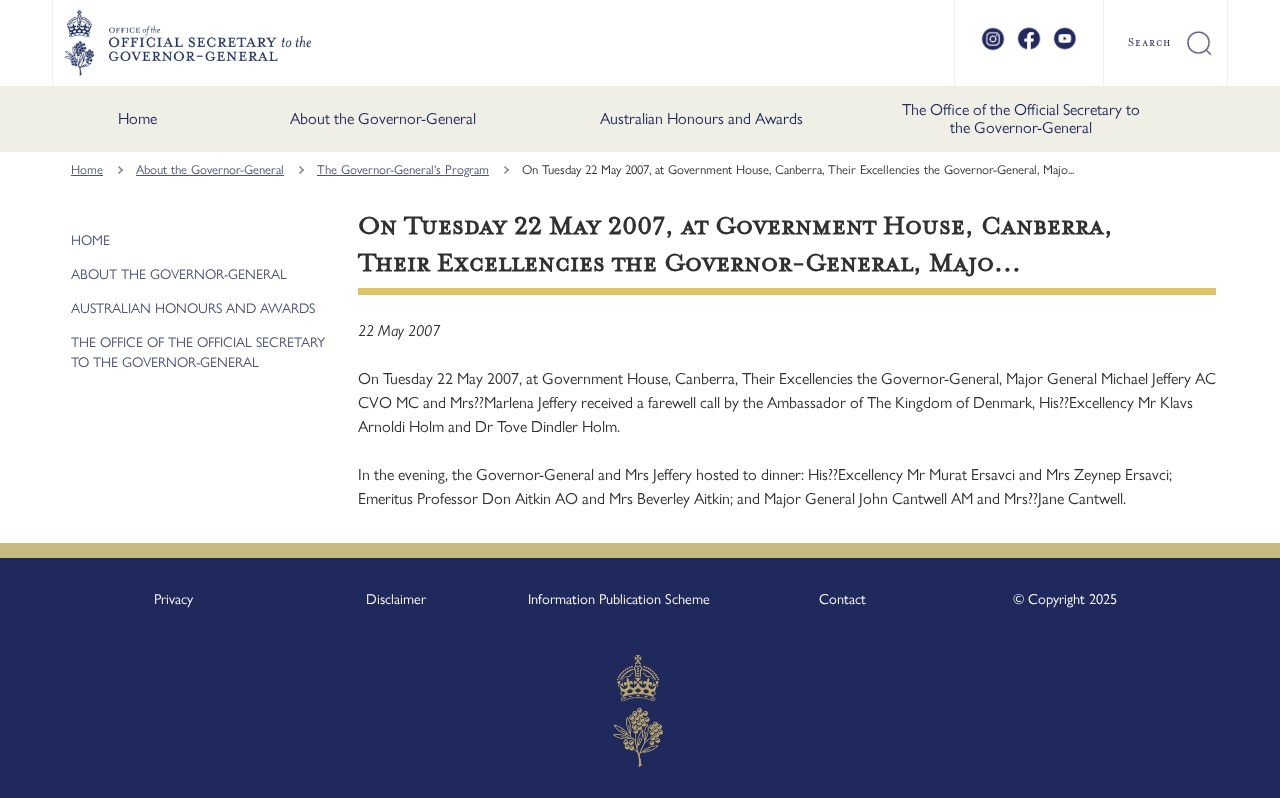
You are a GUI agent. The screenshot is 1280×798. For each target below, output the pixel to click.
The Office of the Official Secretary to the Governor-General (1021, 118)
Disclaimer (396, 599)
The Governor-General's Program (403, 169)
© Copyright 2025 (1065, 599)
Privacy (173, 599)
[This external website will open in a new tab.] (993, 47)
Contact (842, 599)
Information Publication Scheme (619, 599)
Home (137, 118)
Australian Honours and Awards (701, 118)
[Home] (187, 43)
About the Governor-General (383, 118)
